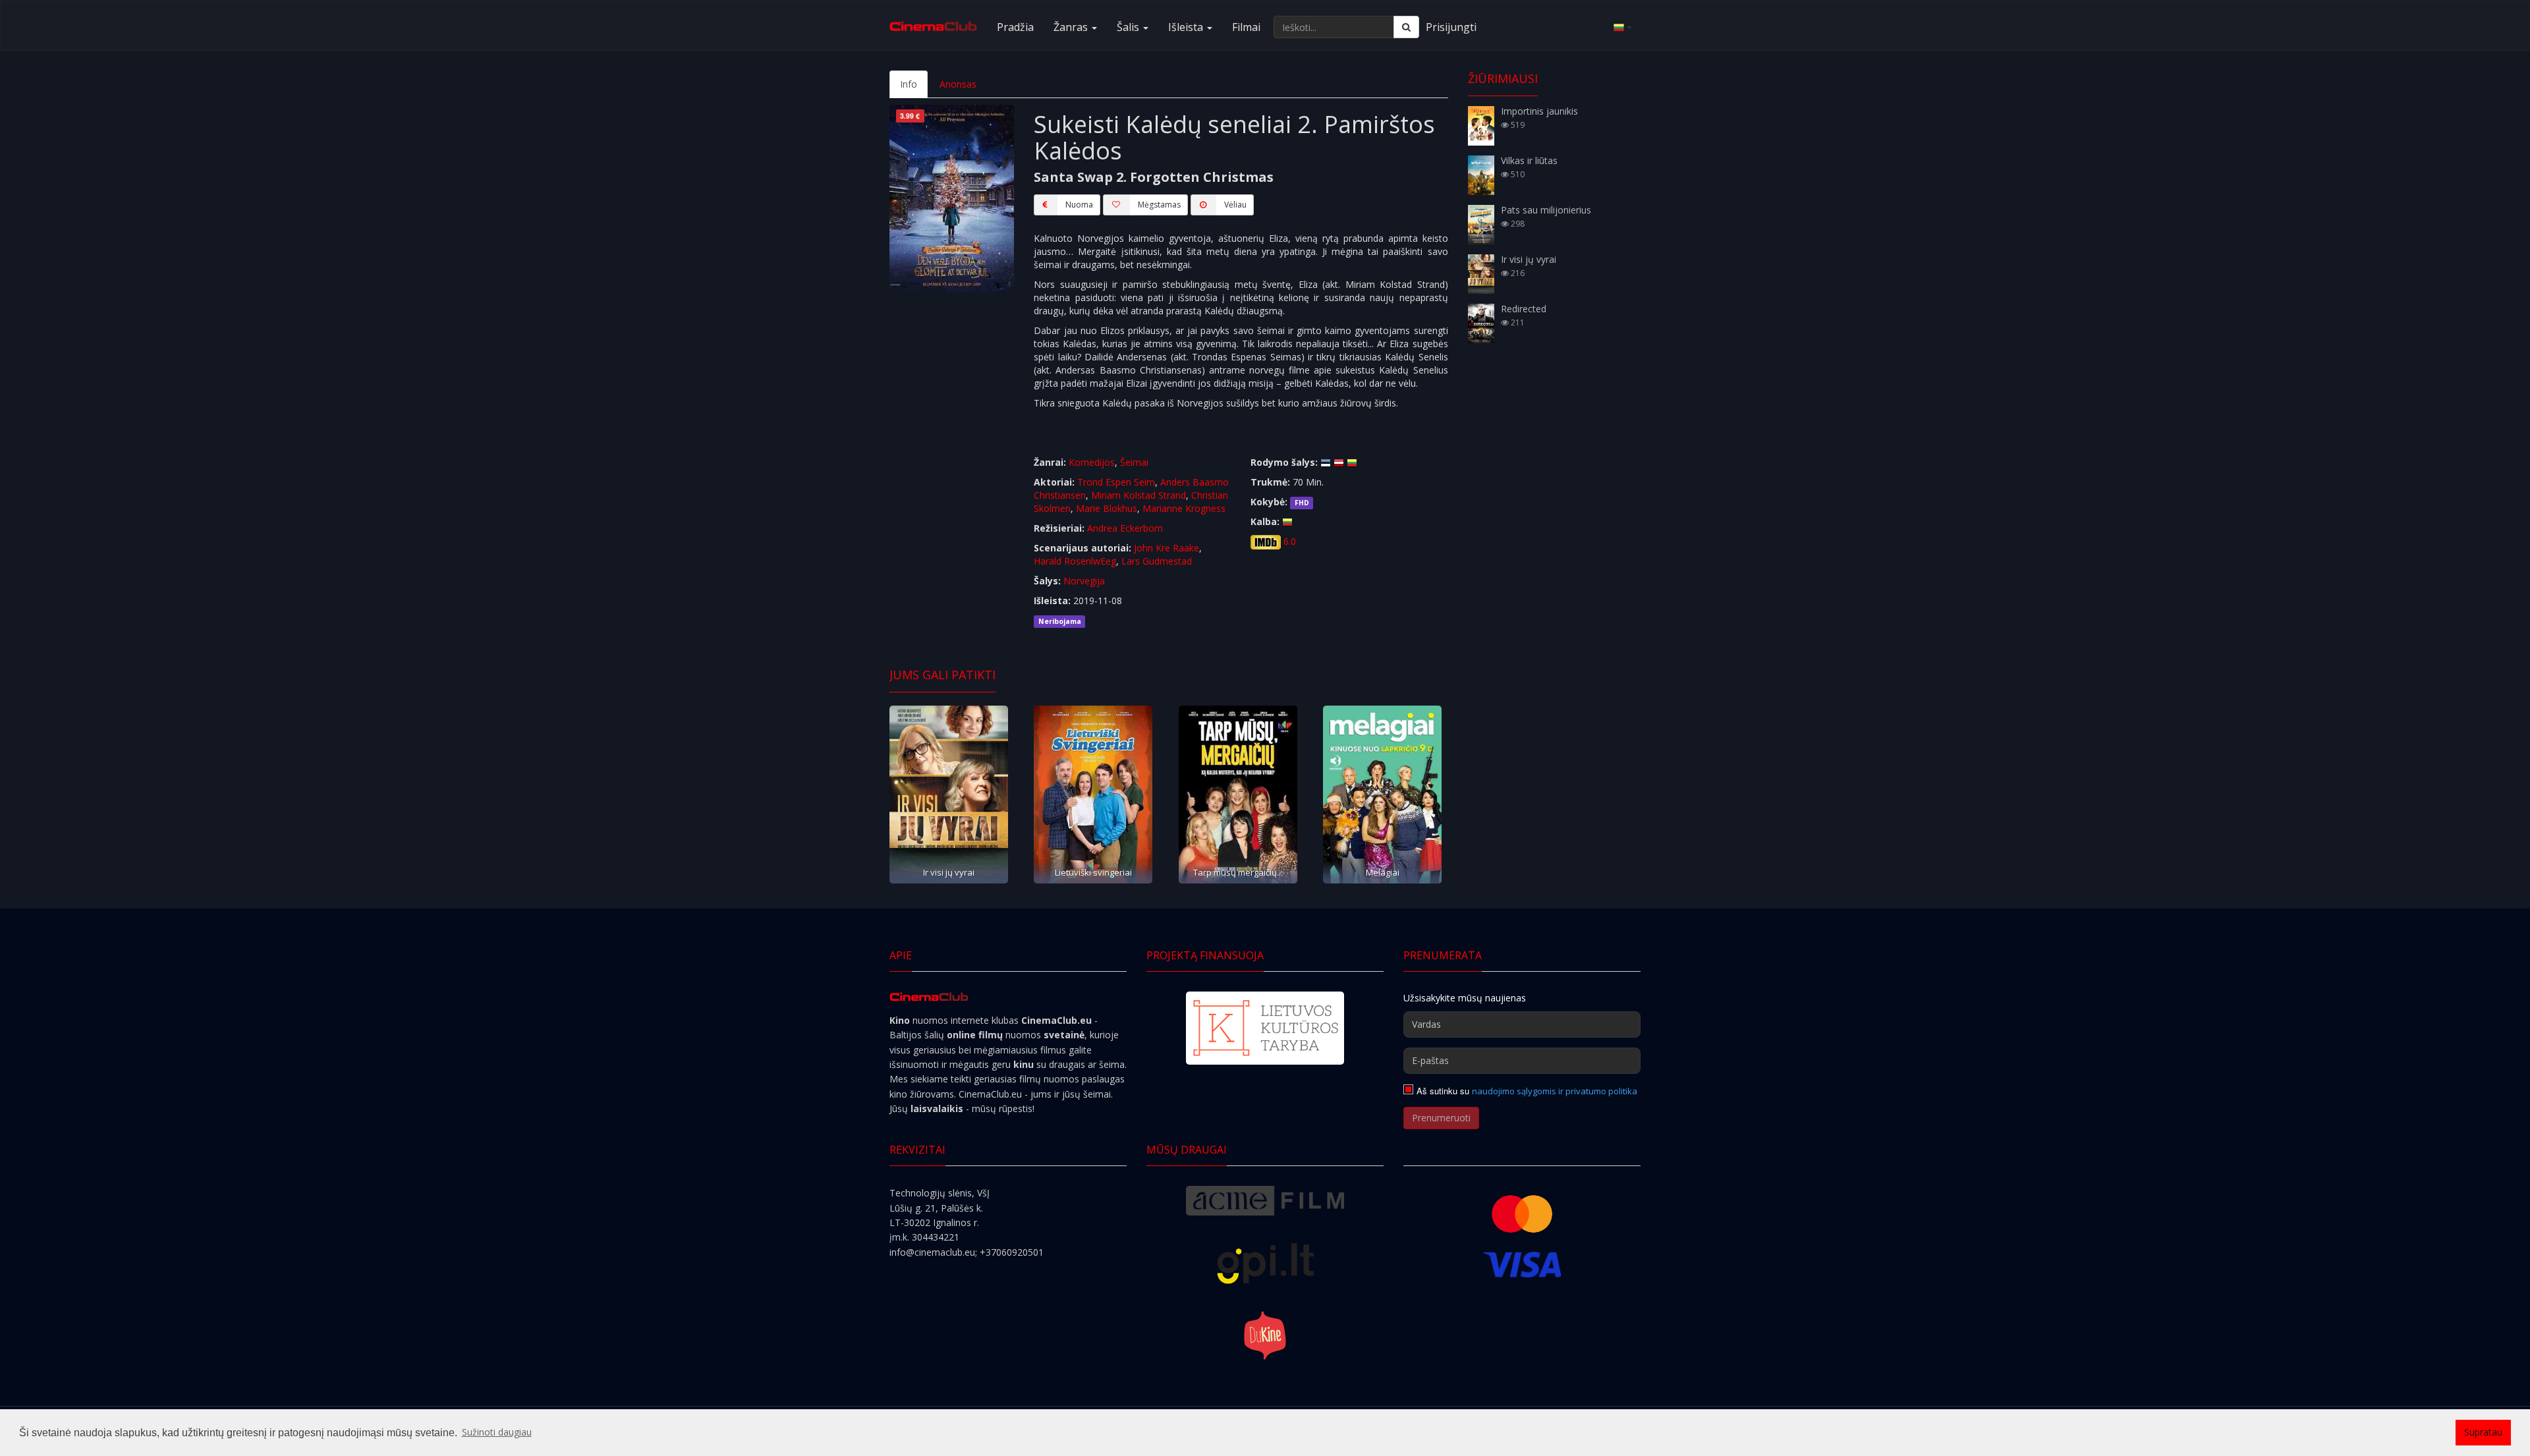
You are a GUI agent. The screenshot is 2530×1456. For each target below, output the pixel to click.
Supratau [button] (2483, 1432)
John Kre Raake (1167, 548)
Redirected (1524, 309)
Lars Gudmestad (1157, 561)
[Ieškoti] (1406, 27)
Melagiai (1383, 872)
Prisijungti (1451, 27)
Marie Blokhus (1107, 508)
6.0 (1290, 541)
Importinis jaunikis (1539, 111)
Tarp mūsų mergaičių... (1238, 872)
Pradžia (1015, 27)
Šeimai (1134, 462)
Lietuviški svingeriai (1093, 872)
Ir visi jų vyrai (949, 872)
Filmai (1246, 27)
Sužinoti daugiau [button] (497, 1432)
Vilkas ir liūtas (1529, 160)
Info (909, 84)
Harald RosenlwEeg (1075, 561)
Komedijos (1092, 462)
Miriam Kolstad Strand (1138, 495)
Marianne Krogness (1184, 508)
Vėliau (1235, 205)
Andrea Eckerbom (1125, 528)
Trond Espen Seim (1116, 482)
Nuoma (1079, 205)
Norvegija (1084, 581)
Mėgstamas (1159, 205)
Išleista (1187, 27)
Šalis (1129, 27)
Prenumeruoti (1441, 1118)
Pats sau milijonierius (1546, 210)
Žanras (1072, 27)
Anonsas (958, 84)
